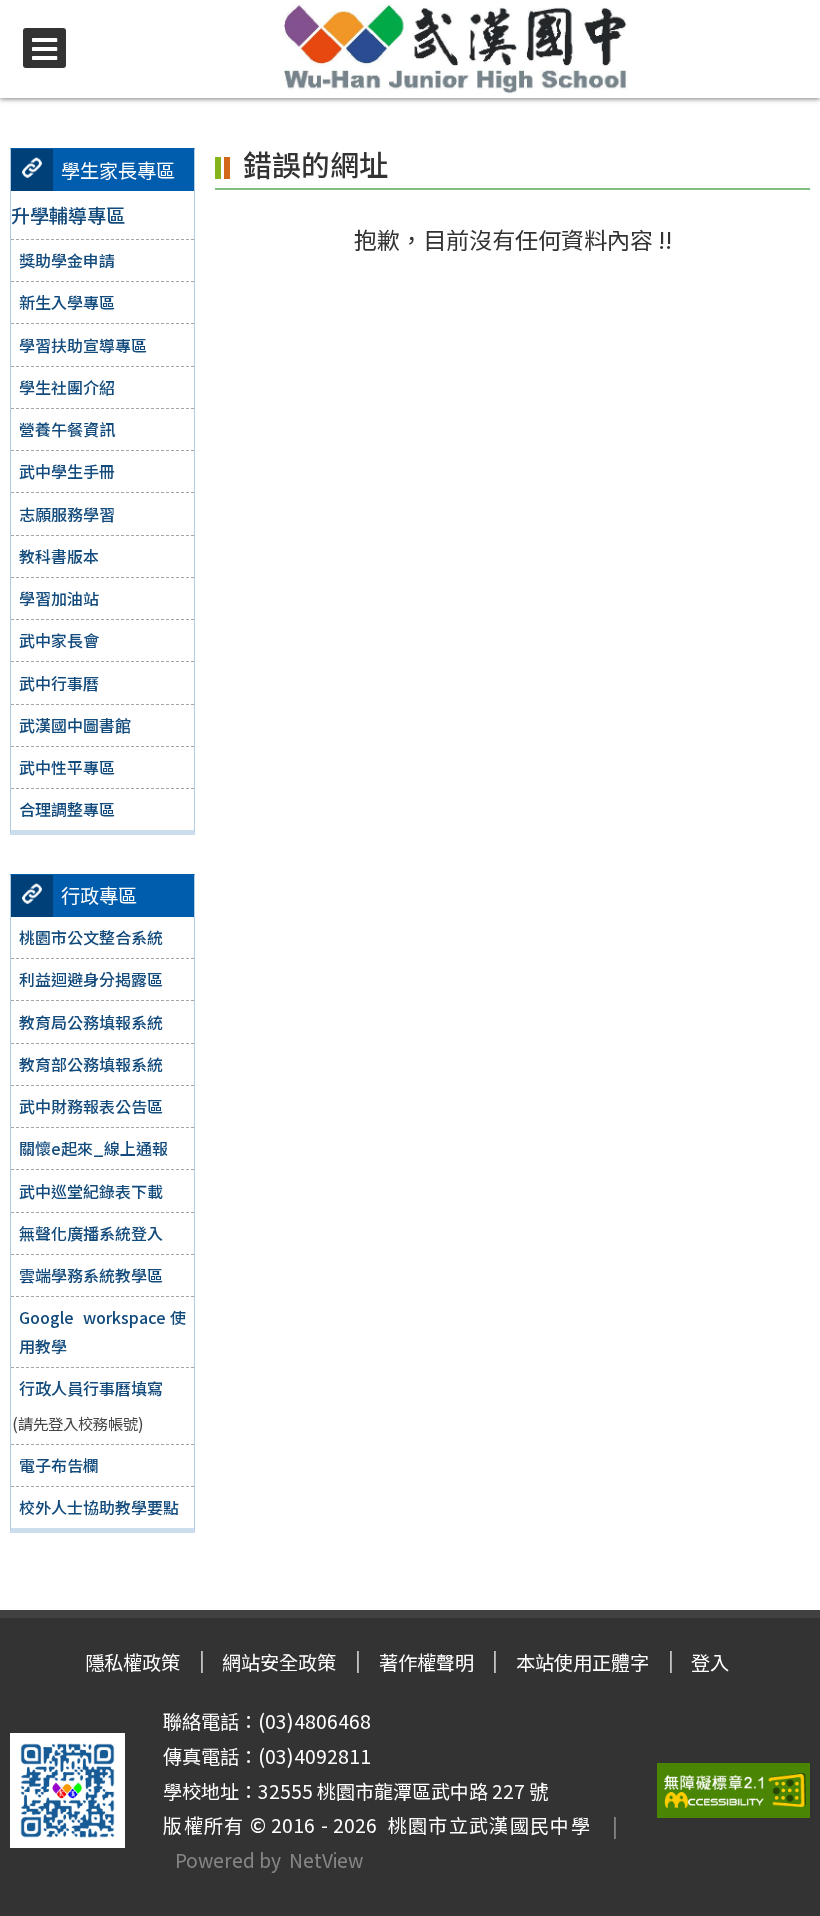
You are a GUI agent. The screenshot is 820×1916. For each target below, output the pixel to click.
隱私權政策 (132, 1662)
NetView (326, 1860)
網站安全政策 (279, 1662)
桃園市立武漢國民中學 (484, 1825)
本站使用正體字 (582, 1662)
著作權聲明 (426, 1662)
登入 (710, 1662)
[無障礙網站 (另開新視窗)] (734, 1790)
